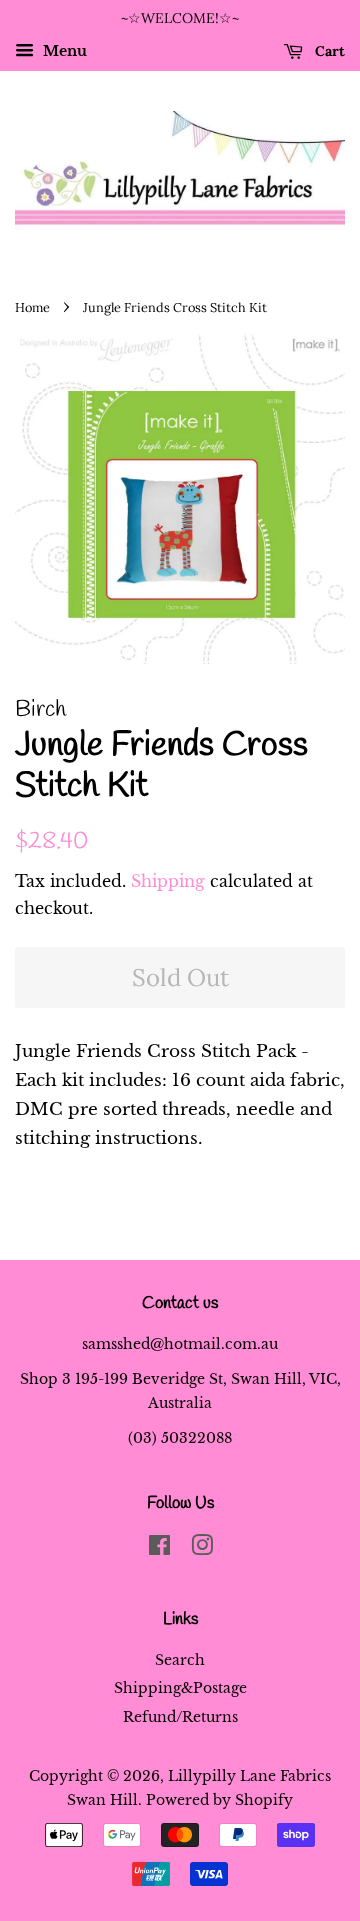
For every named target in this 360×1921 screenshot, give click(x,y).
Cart (328, 51)
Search (180, 1660)
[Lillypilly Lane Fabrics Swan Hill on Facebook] (159, 1549)
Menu (63, 51)
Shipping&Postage (180, 1688)
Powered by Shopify (219, 1800)
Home (32, 307)
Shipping (168, 881)
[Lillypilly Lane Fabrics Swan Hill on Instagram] (202, 1549)
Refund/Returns (180, 1717)
